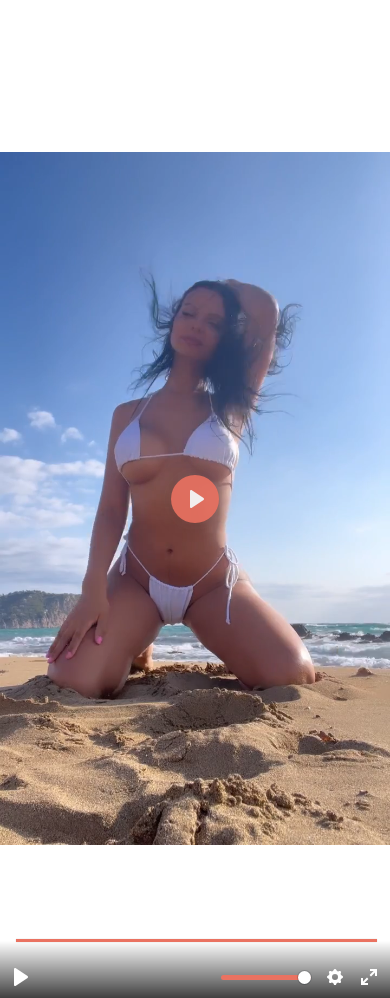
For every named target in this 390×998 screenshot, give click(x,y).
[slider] (197, 939)
